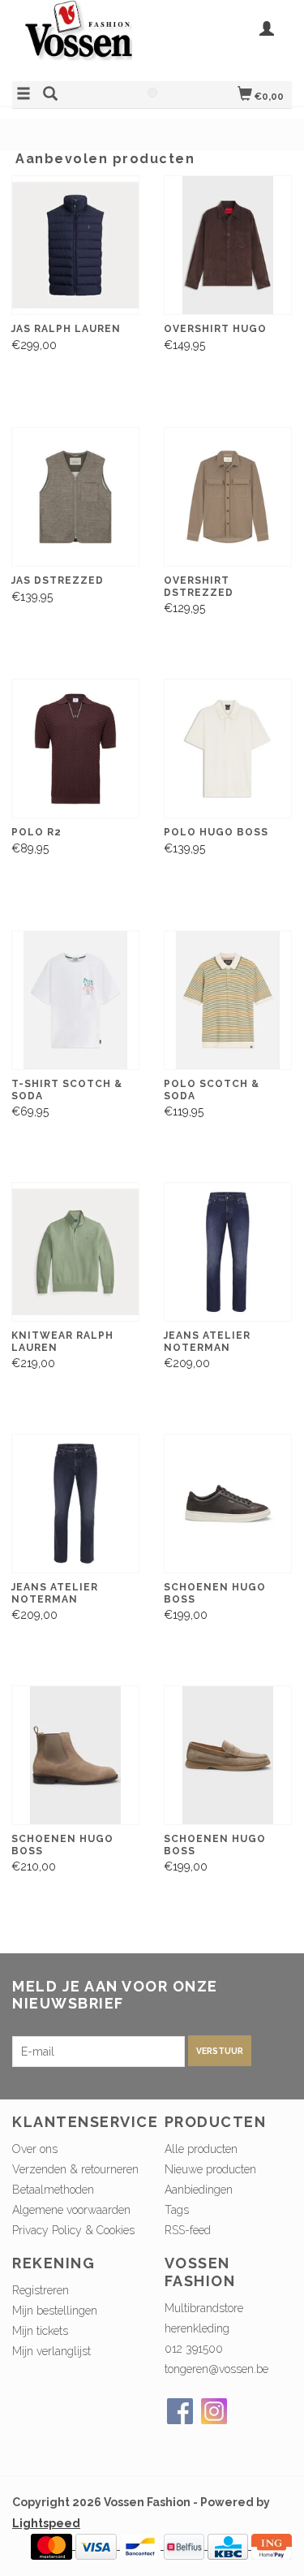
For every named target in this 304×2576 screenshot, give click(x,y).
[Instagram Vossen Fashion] (214, 2411)
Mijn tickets (40, 2331)
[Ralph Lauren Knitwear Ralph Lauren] (75, 1252)
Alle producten (201, 2149)
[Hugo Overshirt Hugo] (228, 246)
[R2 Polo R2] (75, 749)
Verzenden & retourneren (75, 2169)
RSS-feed (188, 2230)
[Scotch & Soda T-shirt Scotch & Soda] (75, 1001)
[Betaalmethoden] (53, 2545)
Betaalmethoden (53, 2190)
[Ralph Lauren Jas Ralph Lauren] (75, 246)
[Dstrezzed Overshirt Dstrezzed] (228, 497)
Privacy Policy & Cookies (73, 2230)
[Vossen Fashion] (82, 39)
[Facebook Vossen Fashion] (180, 2411)
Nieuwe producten (210, 2169)
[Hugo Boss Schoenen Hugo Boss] (228, 1504)
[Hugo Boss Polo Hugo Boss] (228, 749)
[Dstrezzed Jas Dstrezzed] (75, 497)
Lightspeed (46, 2523)
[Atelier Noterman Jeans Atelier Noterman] (228, 1252)
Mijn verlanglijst (51, 2351)
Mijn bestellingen (55, 2311)
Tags (177, 2210)
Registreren (41, 2290)
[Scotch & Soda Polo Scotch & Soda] (228, 1001)
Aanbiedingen (199, 2190)
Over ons (35, 2149)
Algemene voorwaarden (71, 2210)
